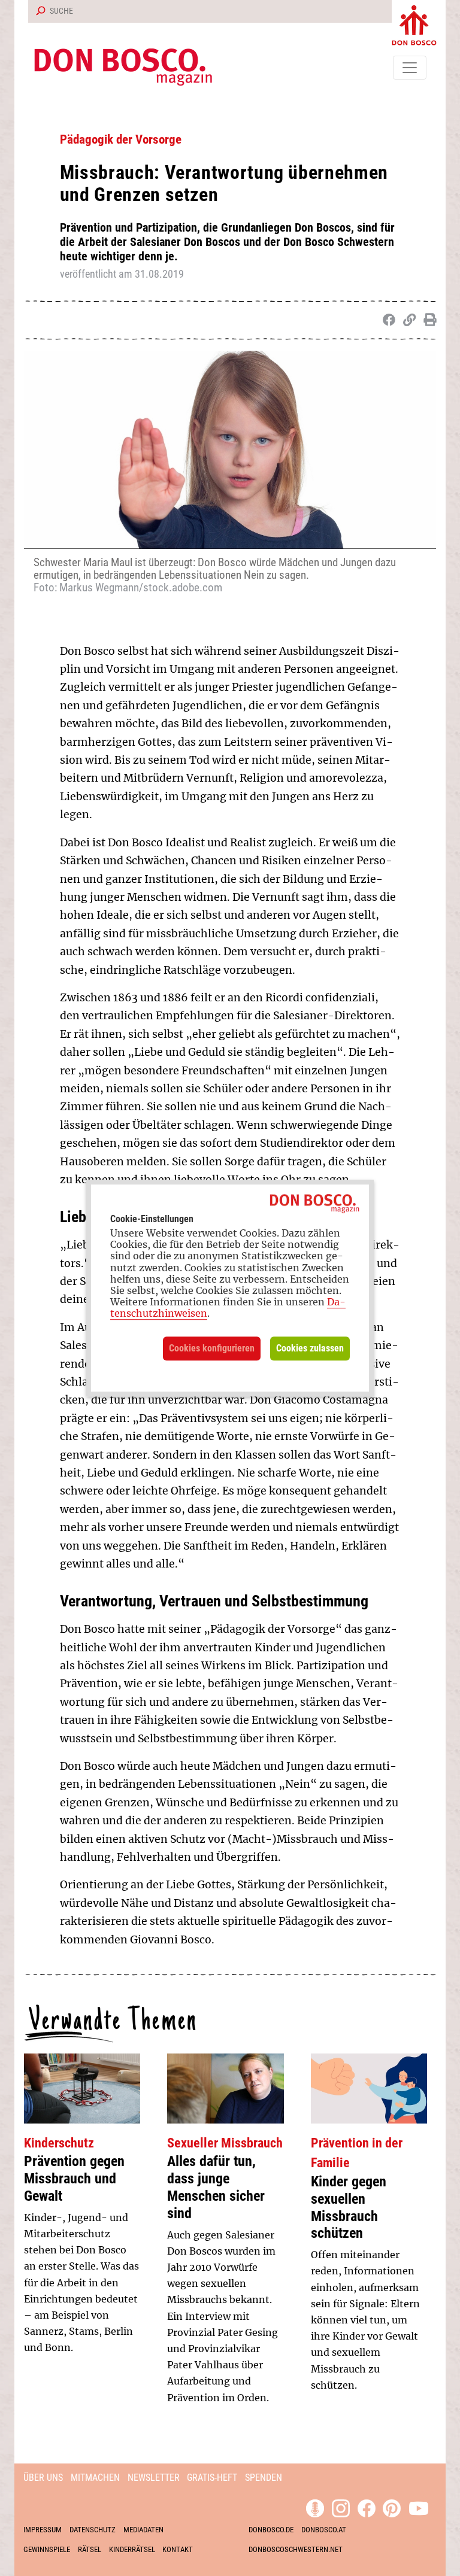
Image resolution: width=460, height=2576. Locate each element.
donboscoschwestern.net (296, 2549)
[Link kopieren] (407, 320)
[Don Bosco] (414, 23)
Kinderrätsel (132, 2549)
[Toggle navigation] (410, 68)
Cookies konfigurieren (212, 1348)
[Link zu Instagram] (341, 2507)
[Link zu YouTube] (419, 2507)
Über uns (43, 2478)
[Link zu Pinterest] (392, 2507)
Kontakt (178, 2549)
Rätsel (90, 2549)
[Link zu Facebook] (367, 2507)
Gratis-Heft (212, 2478)
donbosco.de (271, 2530)
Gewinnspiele (47, 2549)
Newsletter (154, 2478)
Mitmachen (95, 2478)
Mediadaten (143, 2530)
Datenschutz (93, 2530)
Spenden (264, 2478)
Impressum (43, 2530)
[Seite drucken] (427, 320)
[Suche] (38, 11)
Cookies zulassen (310, 1348)
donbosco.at (324, 2530)
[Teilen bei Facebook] (387, 320)
